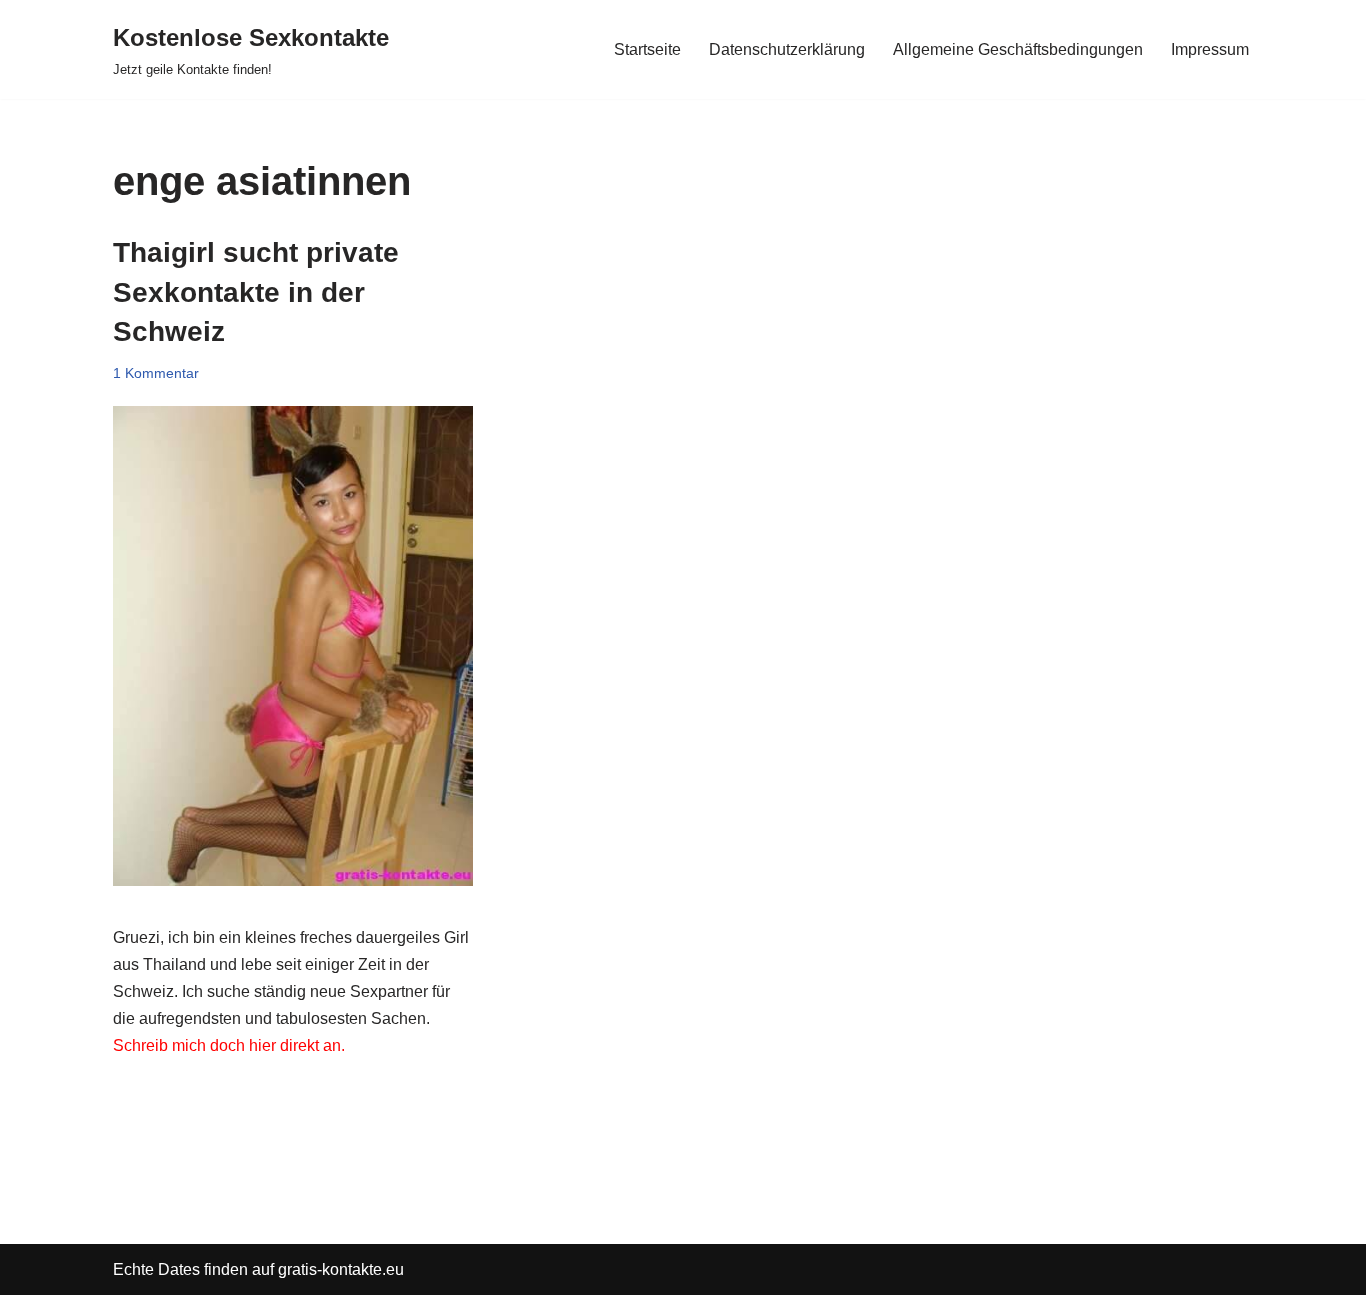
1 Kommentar (156, 373)
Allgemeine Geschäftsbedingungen (1018, 49)
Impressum (1210, 49)
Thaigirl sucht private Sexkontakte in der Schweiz (256, 291)
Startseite (647, 49)
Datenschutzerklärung (787, 49)
